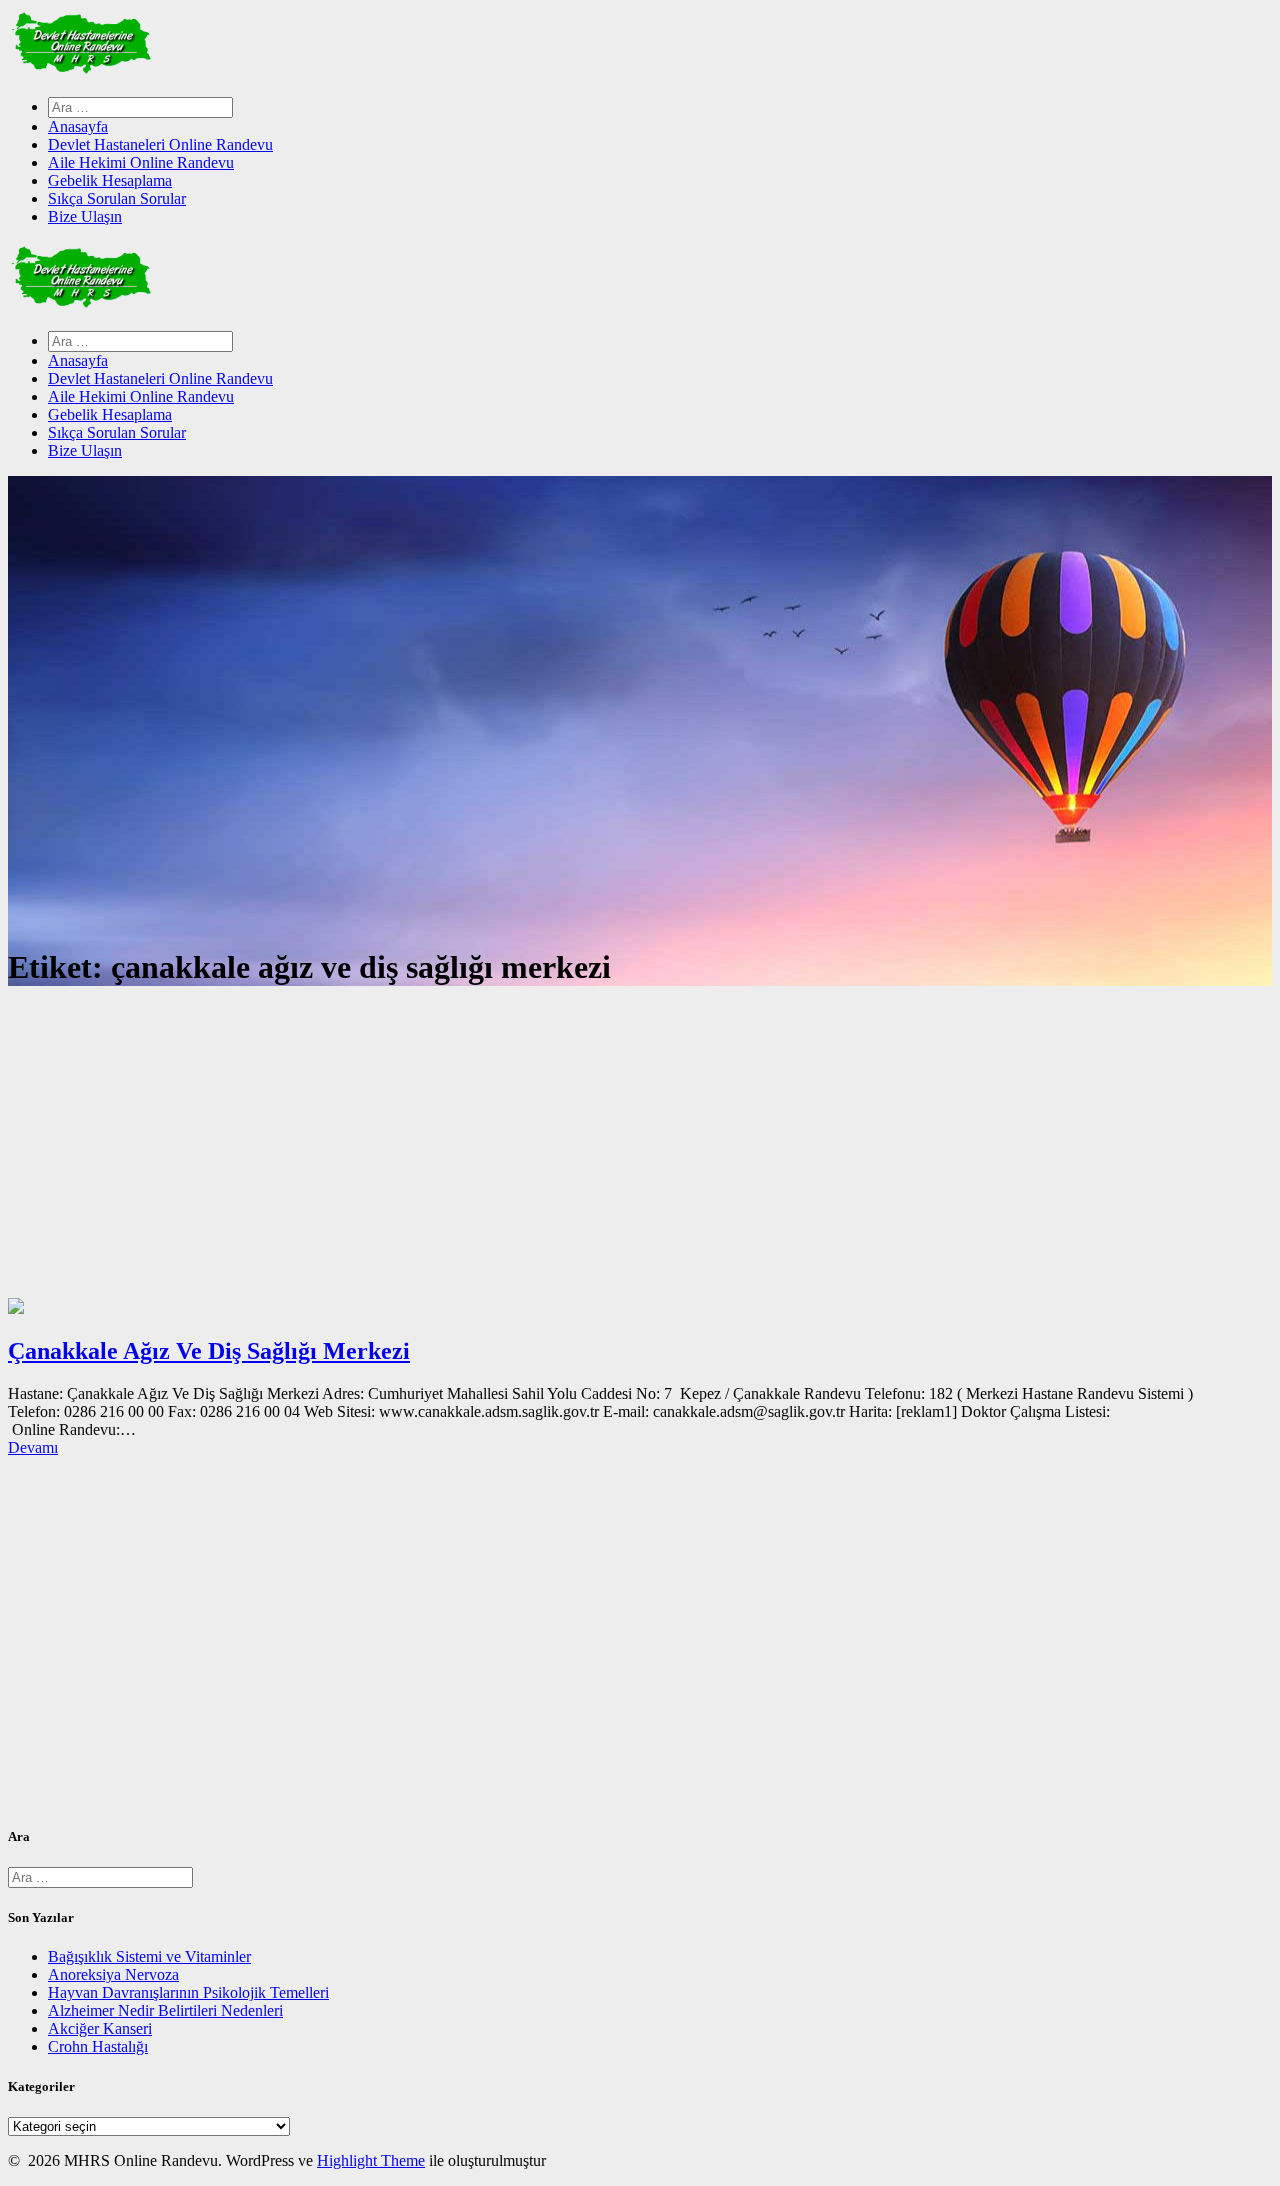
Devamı (33, 1447)
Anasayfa (78, 126)
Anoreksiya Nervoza (113, 1974)
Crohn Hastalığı (98, 2046)
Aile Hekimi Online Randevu (141, 162)
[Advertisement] (640, 1148)
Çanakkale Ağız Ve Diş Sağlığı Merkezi (209, 1351)
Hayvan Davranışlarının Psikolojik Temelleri (188, 1992)
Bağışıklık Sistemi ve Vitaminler (149, 1956)
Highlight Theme (371, 2160)
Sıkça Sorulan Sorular (117, 198)
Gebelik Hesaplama (110, 180)
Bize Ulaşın (85, 216)
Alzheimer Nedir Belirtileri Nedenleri (165, 2010)
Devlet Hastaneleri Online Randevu (160, 144)
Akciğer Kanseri (100, 2028)
